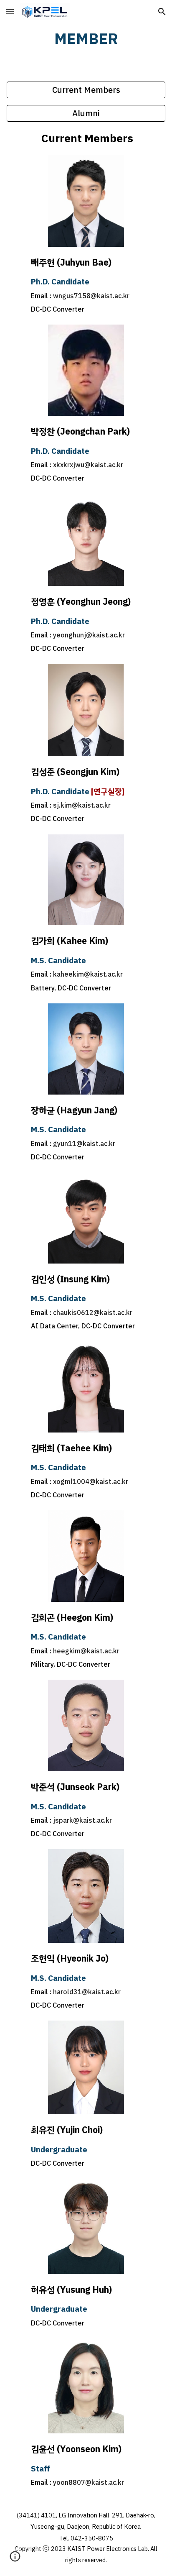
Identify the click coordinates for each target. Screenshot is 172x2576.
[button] (10, 12)
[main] (86, 39)
